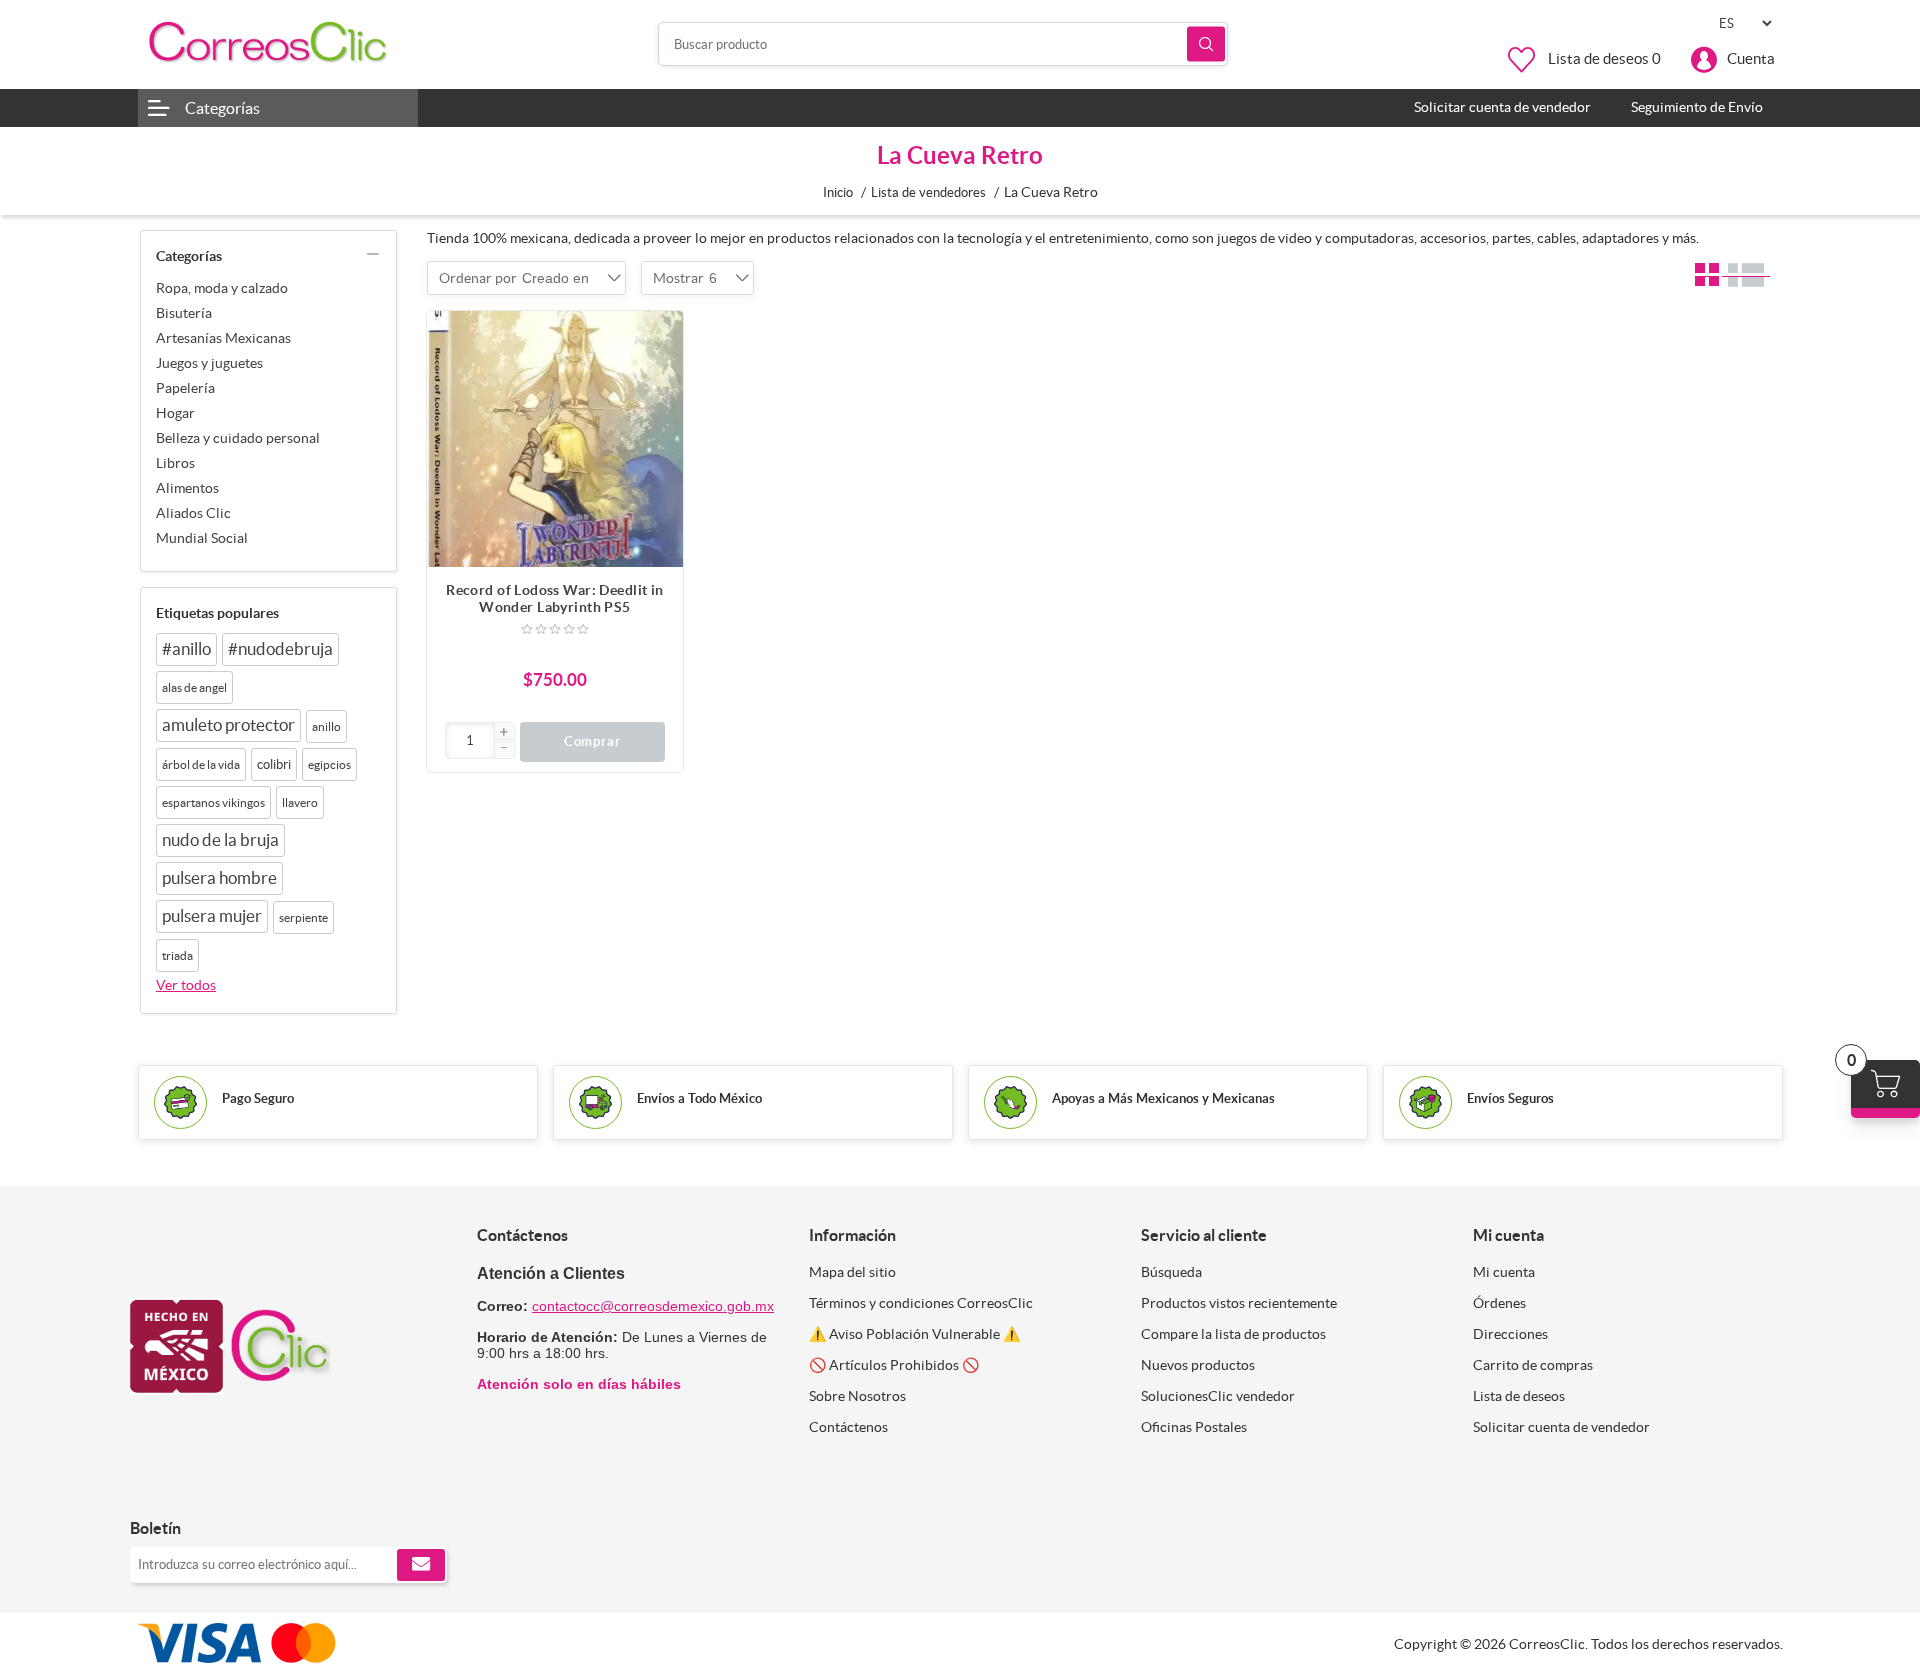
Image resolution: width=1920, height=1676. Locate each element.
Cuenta (1751, 58)
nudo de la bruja (220, 840)
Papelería (185, 388)
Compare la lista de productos (1233, 1334)
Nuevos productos (1198, 1365)
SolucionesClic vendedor (1218, 1396)
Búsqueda (1206, 44)
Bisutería (184, 313)
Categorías (222, 108)
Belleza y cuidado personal (238, 438)
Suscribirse (421, 1565)
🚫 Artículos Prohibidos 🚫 (894, 1365)
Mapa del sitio (852, 1272)
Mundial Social (202, 538)
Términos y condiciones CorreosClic (921, 1303)
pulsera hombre (219, 878)
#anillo (186, 649)
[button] (504, 733)
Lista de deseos (1519, 1396)
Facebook (152, 1486)
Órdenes (1499, 1303)
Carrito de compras (1533, 1365)
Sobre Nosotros (857, 1396)
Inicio (838, 192)
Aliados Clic (193, 513)
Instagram (197, 1486)
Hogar (175, 413)
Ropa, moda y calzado (222, 288)
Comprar (593, 741)
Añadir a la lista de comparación (658, 376)
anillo (326, 726)
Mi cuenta (1504, 1272)
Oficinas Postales (1194, 1427)
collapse (373, 254)
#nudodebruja (280, 649)
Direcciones (1510, 1334)
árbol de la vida (201, 764)
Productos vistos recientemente (1239, 1303)
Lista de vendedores (928, 192)
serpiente (303, 917)
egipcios (329, 764)
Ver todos (186, 985)
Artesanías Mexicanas (223, 338)
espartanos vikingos (213, 802)
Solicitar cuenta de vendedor (1561, 1427)
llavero (300, 802)
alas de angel (194, 687)
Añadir (658, 336)
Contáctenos (848, 1427)
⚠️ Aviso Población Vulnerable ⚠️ (914, 1334)
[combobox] (555, 278)
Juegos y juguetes (209, 363)
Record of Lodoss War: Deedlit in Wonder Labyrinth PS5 (554, 598)
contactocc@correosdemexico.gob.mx (653, 1306)
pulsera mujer (212, 916)
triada (177, 955)
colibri (274, 764)
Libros (175, 463)
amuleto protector (228, 725)
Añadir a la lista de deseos (658, 416)
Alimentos (187, 488)
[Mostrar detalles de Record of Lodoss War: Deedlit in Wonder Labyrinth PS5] (555, 439)
